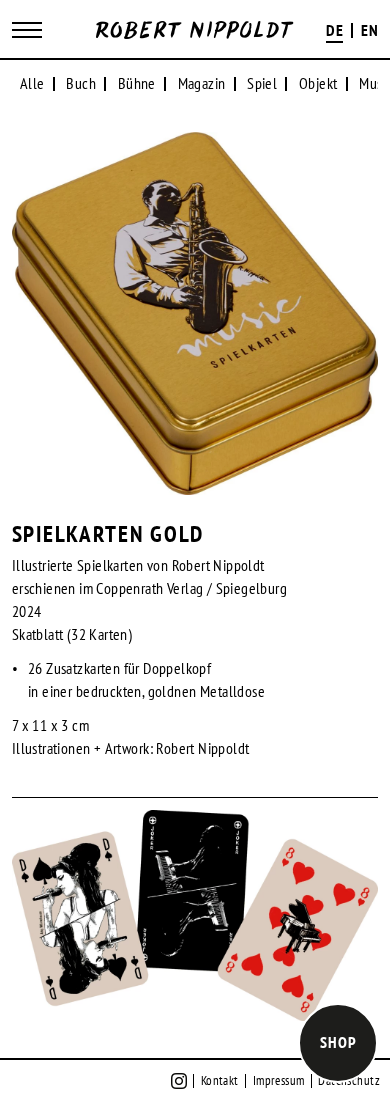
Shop (338, 1042)
